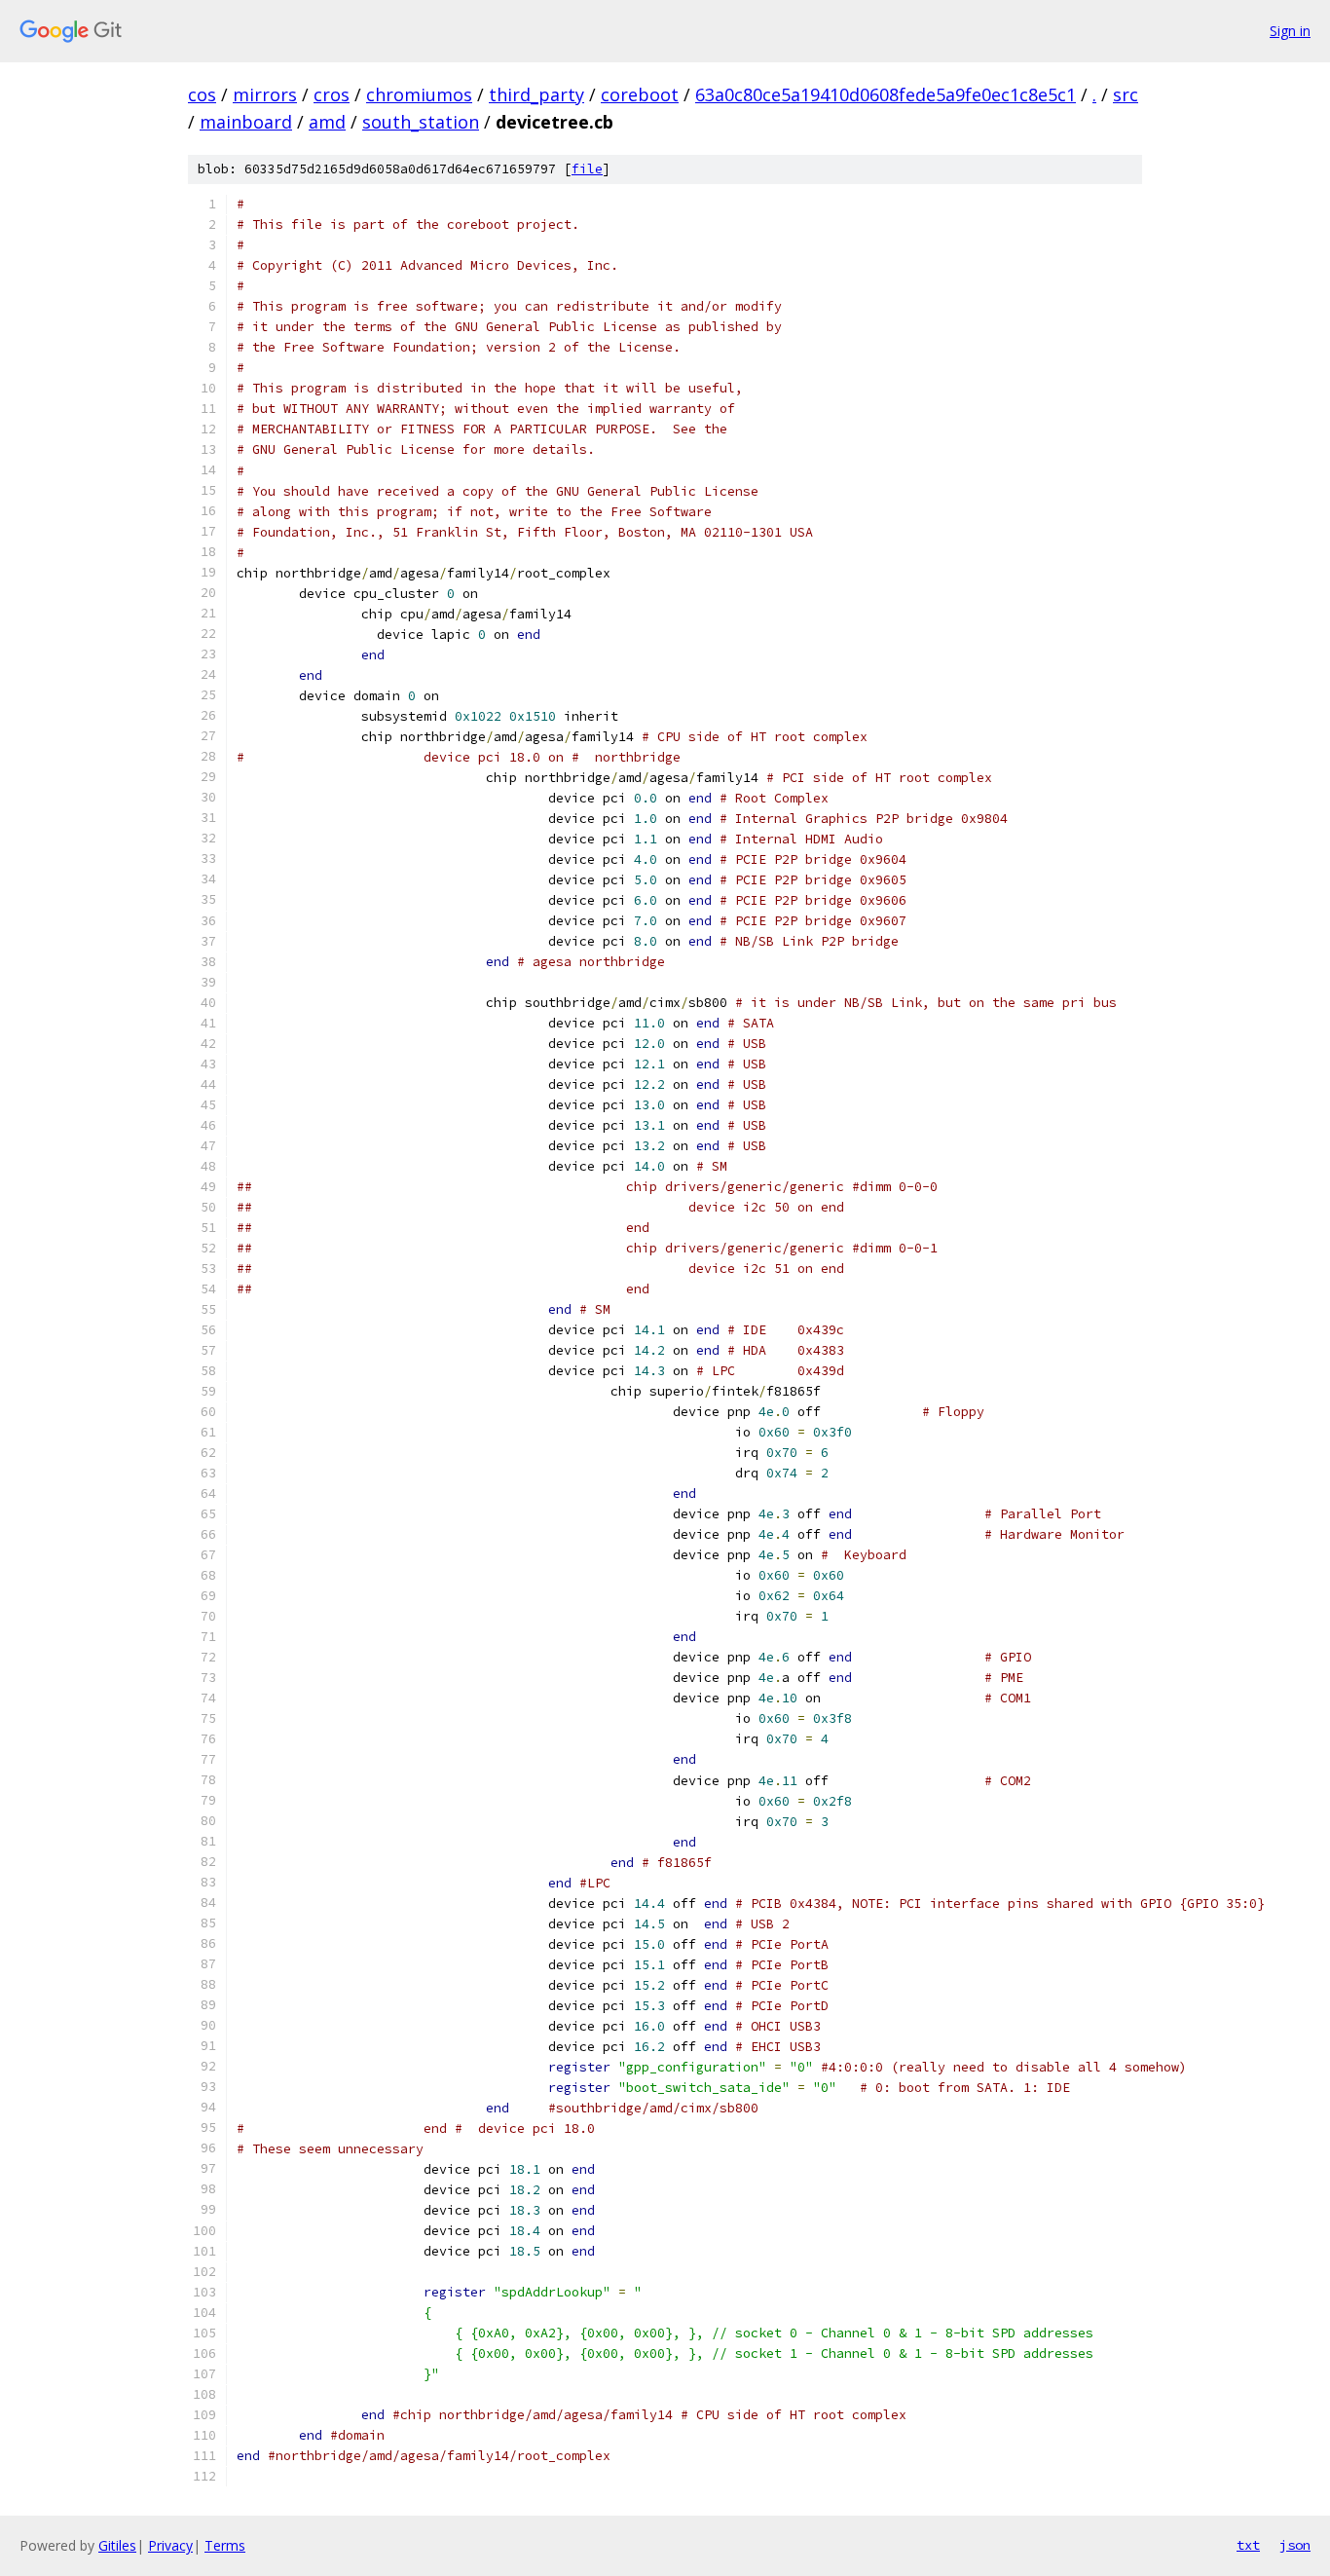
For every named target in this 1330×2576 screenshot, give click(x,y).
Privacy (170, 2545)
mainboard (246, 122)
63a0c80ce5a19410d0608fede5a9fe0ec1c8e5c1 (886, 94)
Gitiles (117, 2545)
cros (332, 94)
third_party (536, 94)
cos (202, 94)
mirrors (265, 94)
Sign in (1290, 31)
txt (1248, 2545)
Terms (225, 2545)
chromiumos (419, 94)
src (1126, 94)
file (587, 169)
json (1295, 2545)
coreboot (640, 94)
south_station (421, 122)
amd (327, 122)
